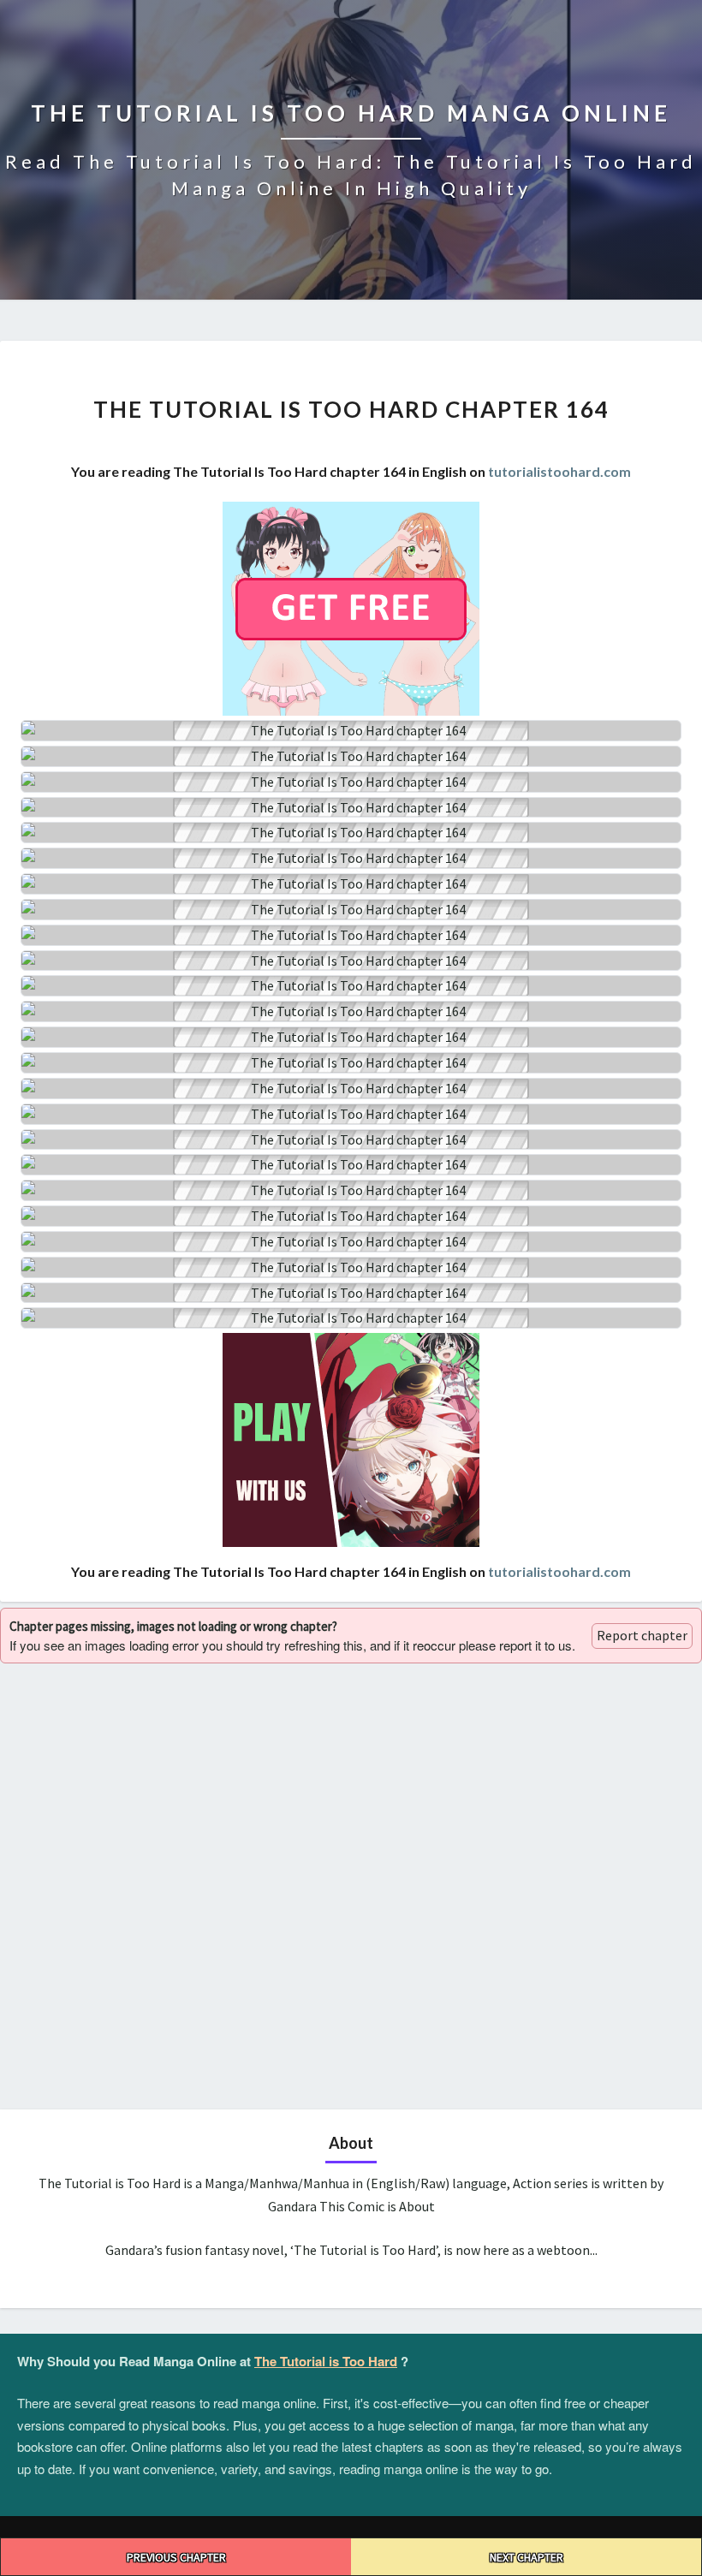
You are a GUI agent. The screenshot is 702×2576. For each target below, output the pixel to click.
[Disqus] (351, 1884)
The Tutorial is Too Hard (326, 2361)
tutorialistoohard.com (559, 471)
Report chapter (642, 1635)
